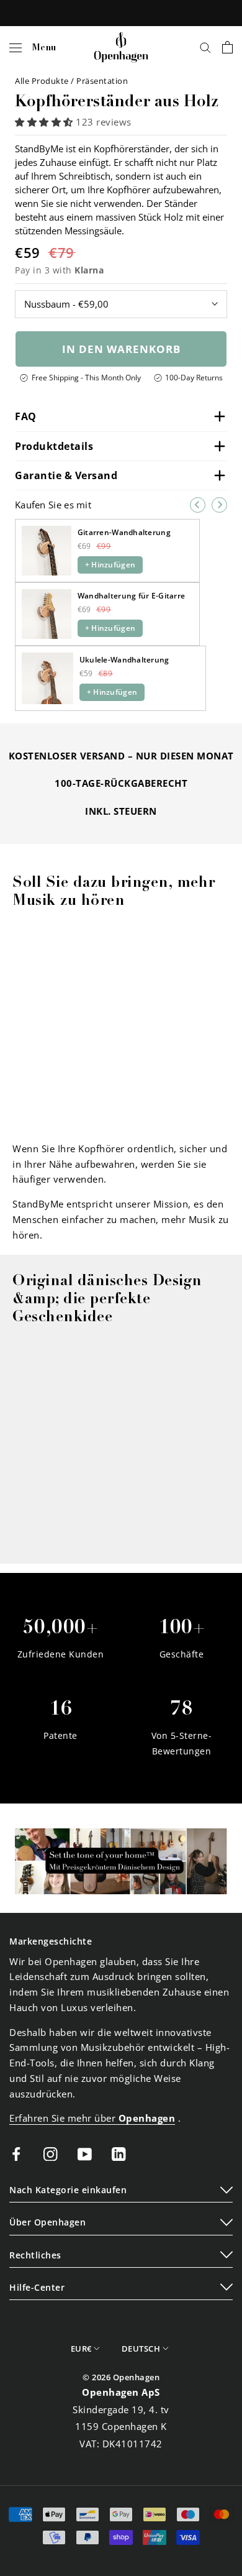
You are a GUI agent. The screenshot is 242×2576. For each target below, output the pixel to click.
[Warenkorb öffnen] (227, 47)
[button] (45, 122)
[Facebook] (16, 2153)
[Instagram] (51, 2153)
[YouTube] (85, 2153)
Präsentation (102, 81)
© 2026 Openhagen (121, 2377)
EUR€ (81, 2349)
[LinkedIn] (119, 2153)
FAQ (26, 416)
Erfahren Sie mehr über (92, 2118)
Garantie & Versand (66, 475)
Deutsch (141, 2349)
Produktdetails (54, 446)
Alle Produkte (43, 81)
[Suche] (205, 47)
